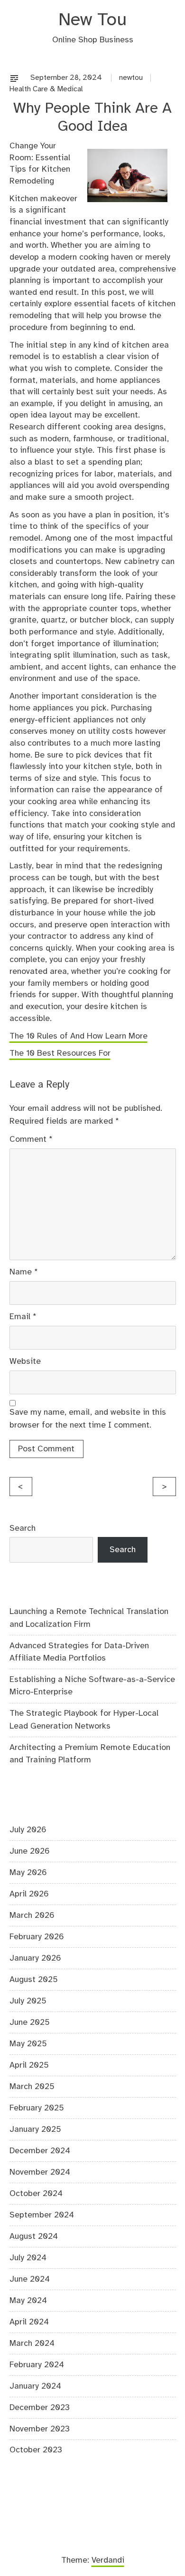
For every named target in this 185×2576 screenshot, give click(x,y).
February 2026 (37, 1937)
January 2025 (35, 2129)
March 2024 (32, 2343)
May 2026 (28, 1873)
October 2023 (36, 2450)
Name (24, 1272)
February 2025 (37, 2108)
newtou (131, 78)
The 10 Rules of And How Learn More (79, 1036)
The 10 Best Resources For (60, 1053)
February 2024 (37, 2365)
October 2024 (36, 2194)
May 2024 (28, 2301)
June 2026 (30, 1851)
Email (23, 1317)
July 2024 (28, 2258)
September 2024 (42, 2215)
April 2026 (29, 1894)
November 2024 (40, 2172)
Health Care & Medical (46, 89)
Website (25, 1361)
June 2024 (30, 2279)
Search (23, 1528)
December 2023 (40, 2408)
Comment (31, 1139)
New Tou (92, 20)
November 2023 (40, 2429)
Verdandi (108, 2560)
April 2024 (29, 2322)
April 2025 (29, 2065)
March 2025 (32, 2087)
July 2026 (28, 1830)
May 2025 (28, 2044)
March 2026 (32, 1915)
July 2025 (28, 2001)
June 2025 (30, 2022)
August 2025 (34, 1980)
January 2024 (35, 2386)
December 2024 (40, 2151)
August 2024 (34, 2236)
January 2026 (35, 1958)
